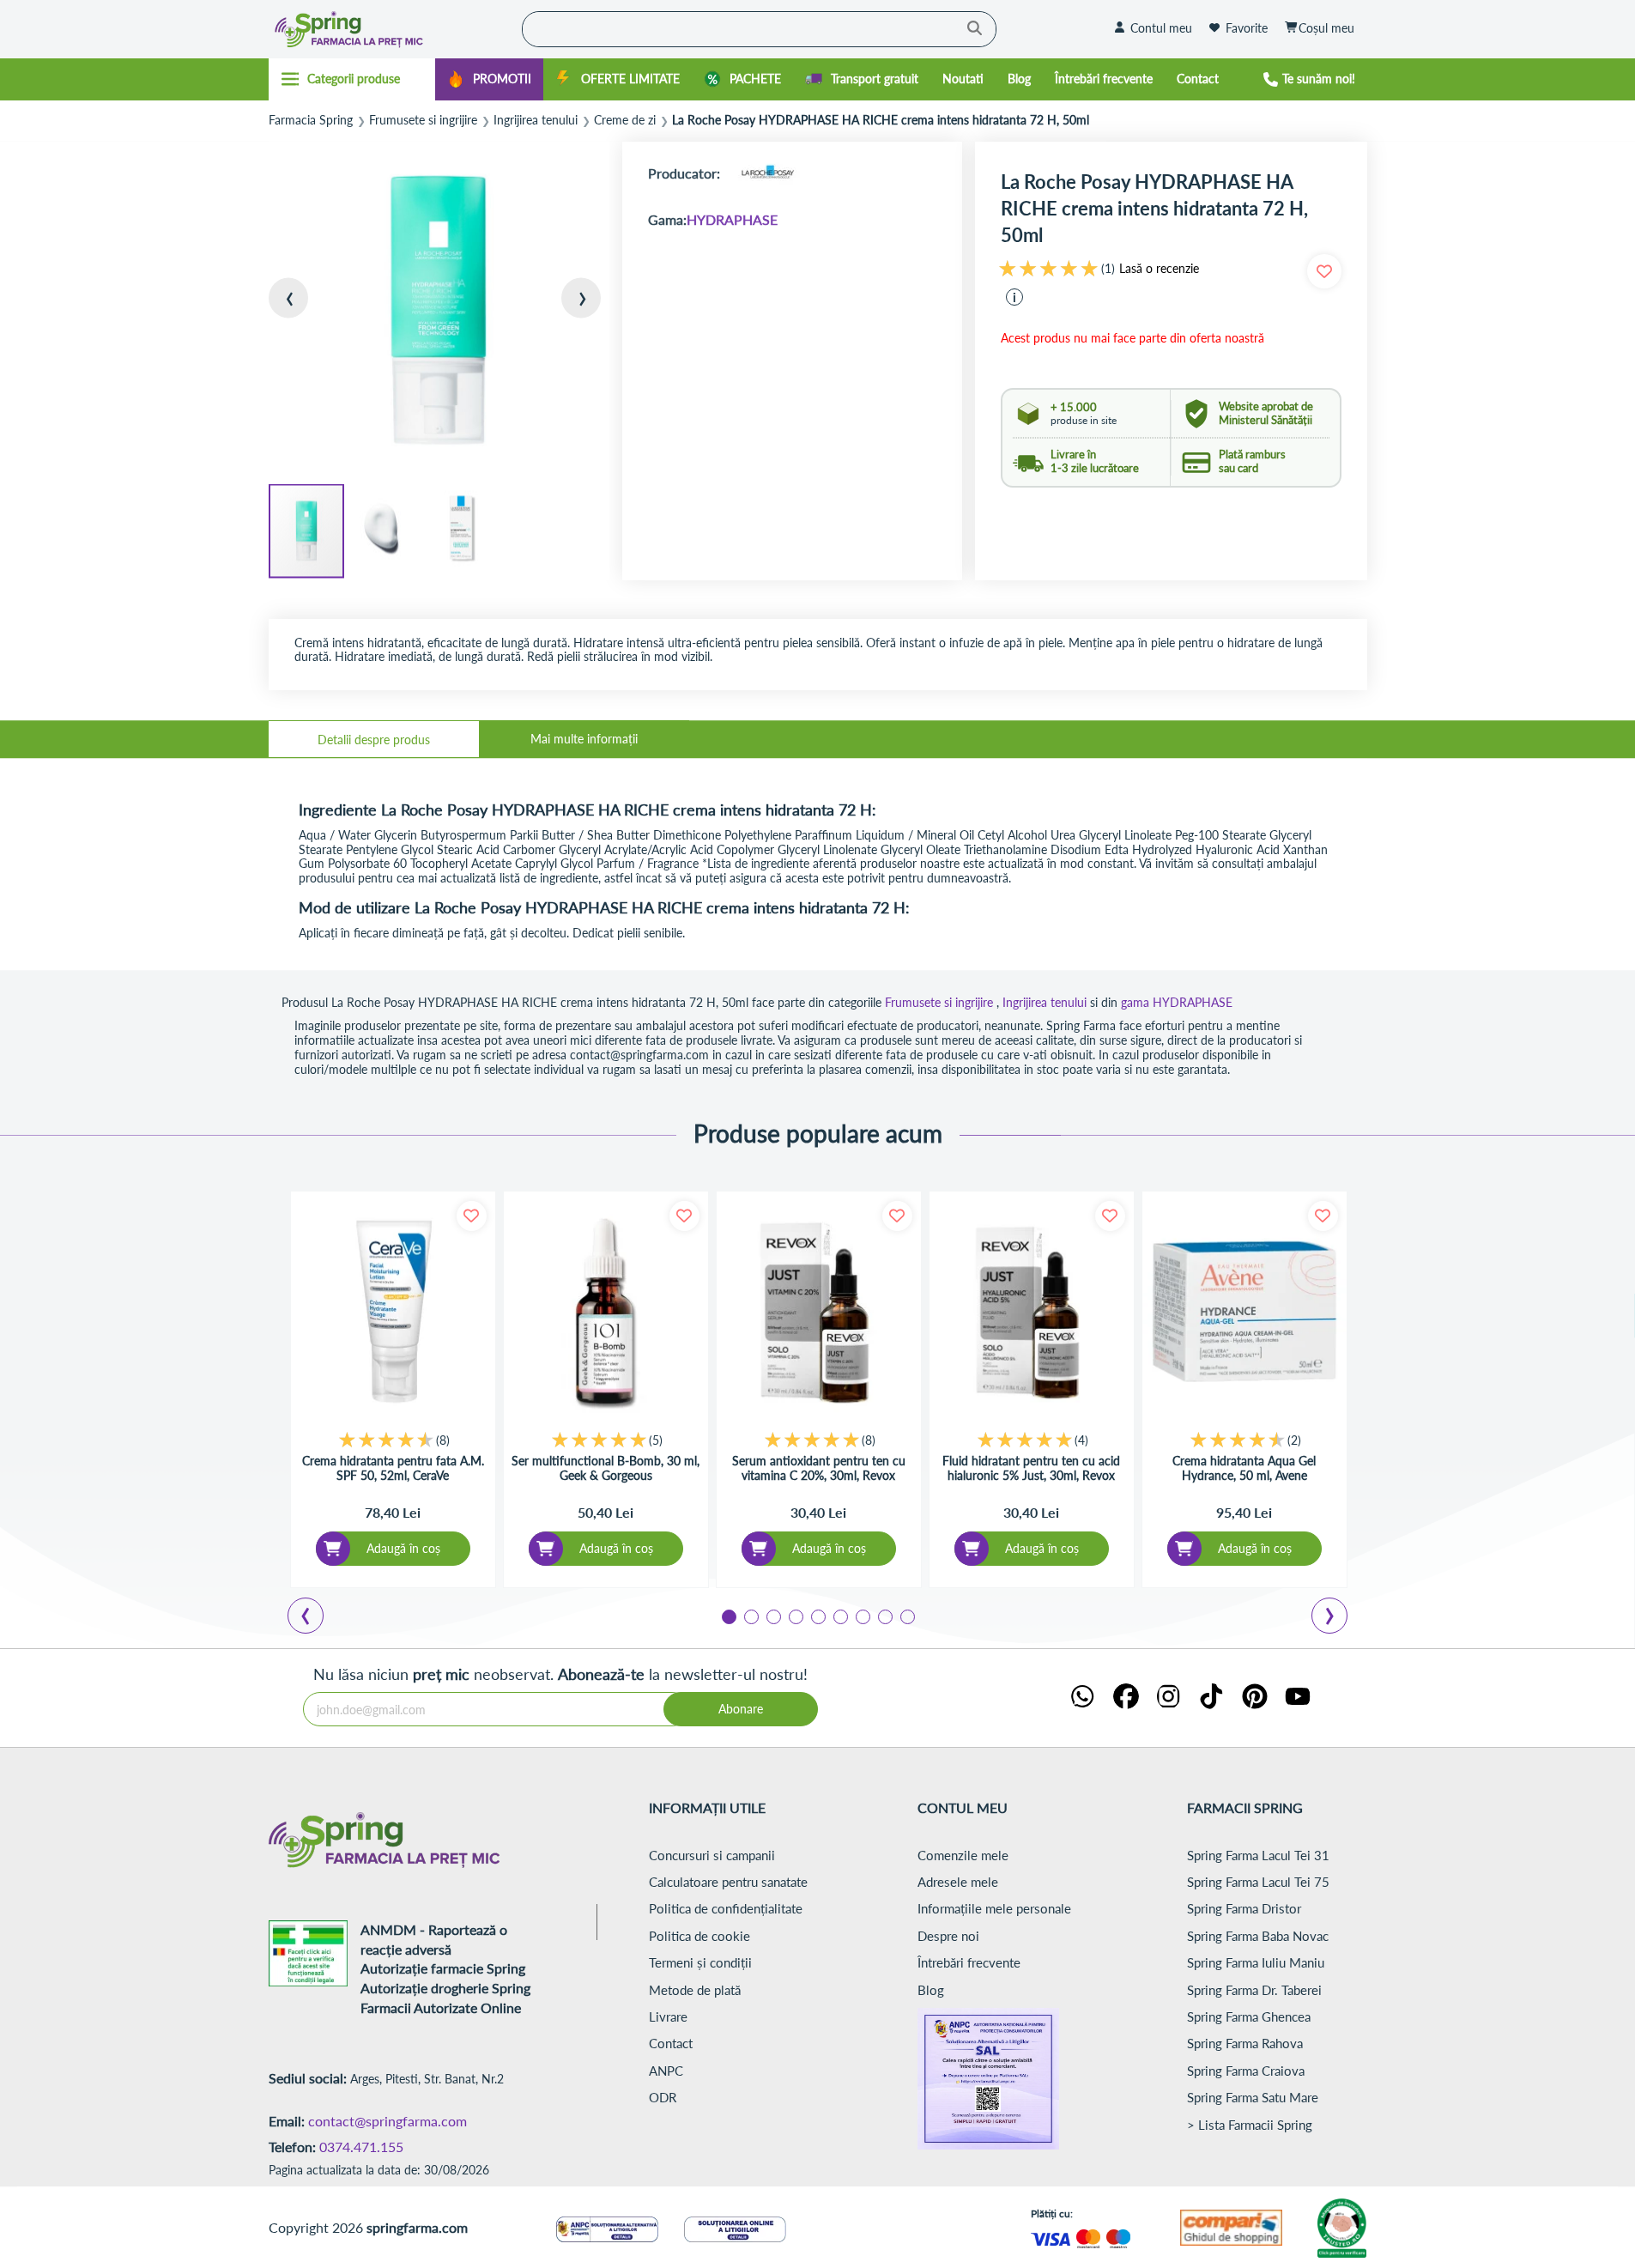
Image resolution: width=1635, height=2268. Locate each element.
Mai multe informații (584, 739)
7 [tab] (862, 1616)
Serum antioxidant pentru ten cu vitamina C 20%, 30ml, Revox (819, 1468)
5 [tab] (817, 1616)
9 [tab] (906, 1616)
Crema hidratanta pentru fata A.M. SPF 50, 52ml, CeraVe (393, 1468)
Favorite (1247, 28)
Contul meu (1161, 28)
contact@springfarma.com (388, 2121)
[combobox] (759, 29)
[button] (303, 312)
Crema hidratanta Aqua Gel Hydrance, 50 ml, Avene (1244, 1468)
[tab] (374, 739)
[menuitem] (489, 79)
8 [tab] (884, 1616)
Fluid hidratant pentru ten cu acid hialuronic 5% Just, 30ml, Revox (1031, 1468)
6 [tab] (839, 1616)
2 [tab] (750, 1616)
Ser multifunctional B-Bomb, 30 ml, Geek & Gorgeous (606, 1468)
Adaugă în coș (403, 1548)
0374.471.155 (361, 2147)
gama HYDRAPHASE (1177, 1002)
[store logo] (391, 29)
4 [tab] (795, 1616)
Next (1333, 1618)
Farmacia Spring (311, 120)
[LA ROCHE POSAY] (767, 173)
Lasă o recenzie (1159, 269)
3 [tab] (772, 1616)
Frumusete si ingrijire (423, 120)
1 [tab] (728, 1616)
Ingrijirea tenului (536, 120)
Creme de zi (625, 120)
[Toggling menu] (352, 79)
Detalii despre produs (374, 740)
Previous (316, 1618)
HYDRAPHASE (732, 219)
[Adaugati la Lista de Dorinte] (472, 1216)
